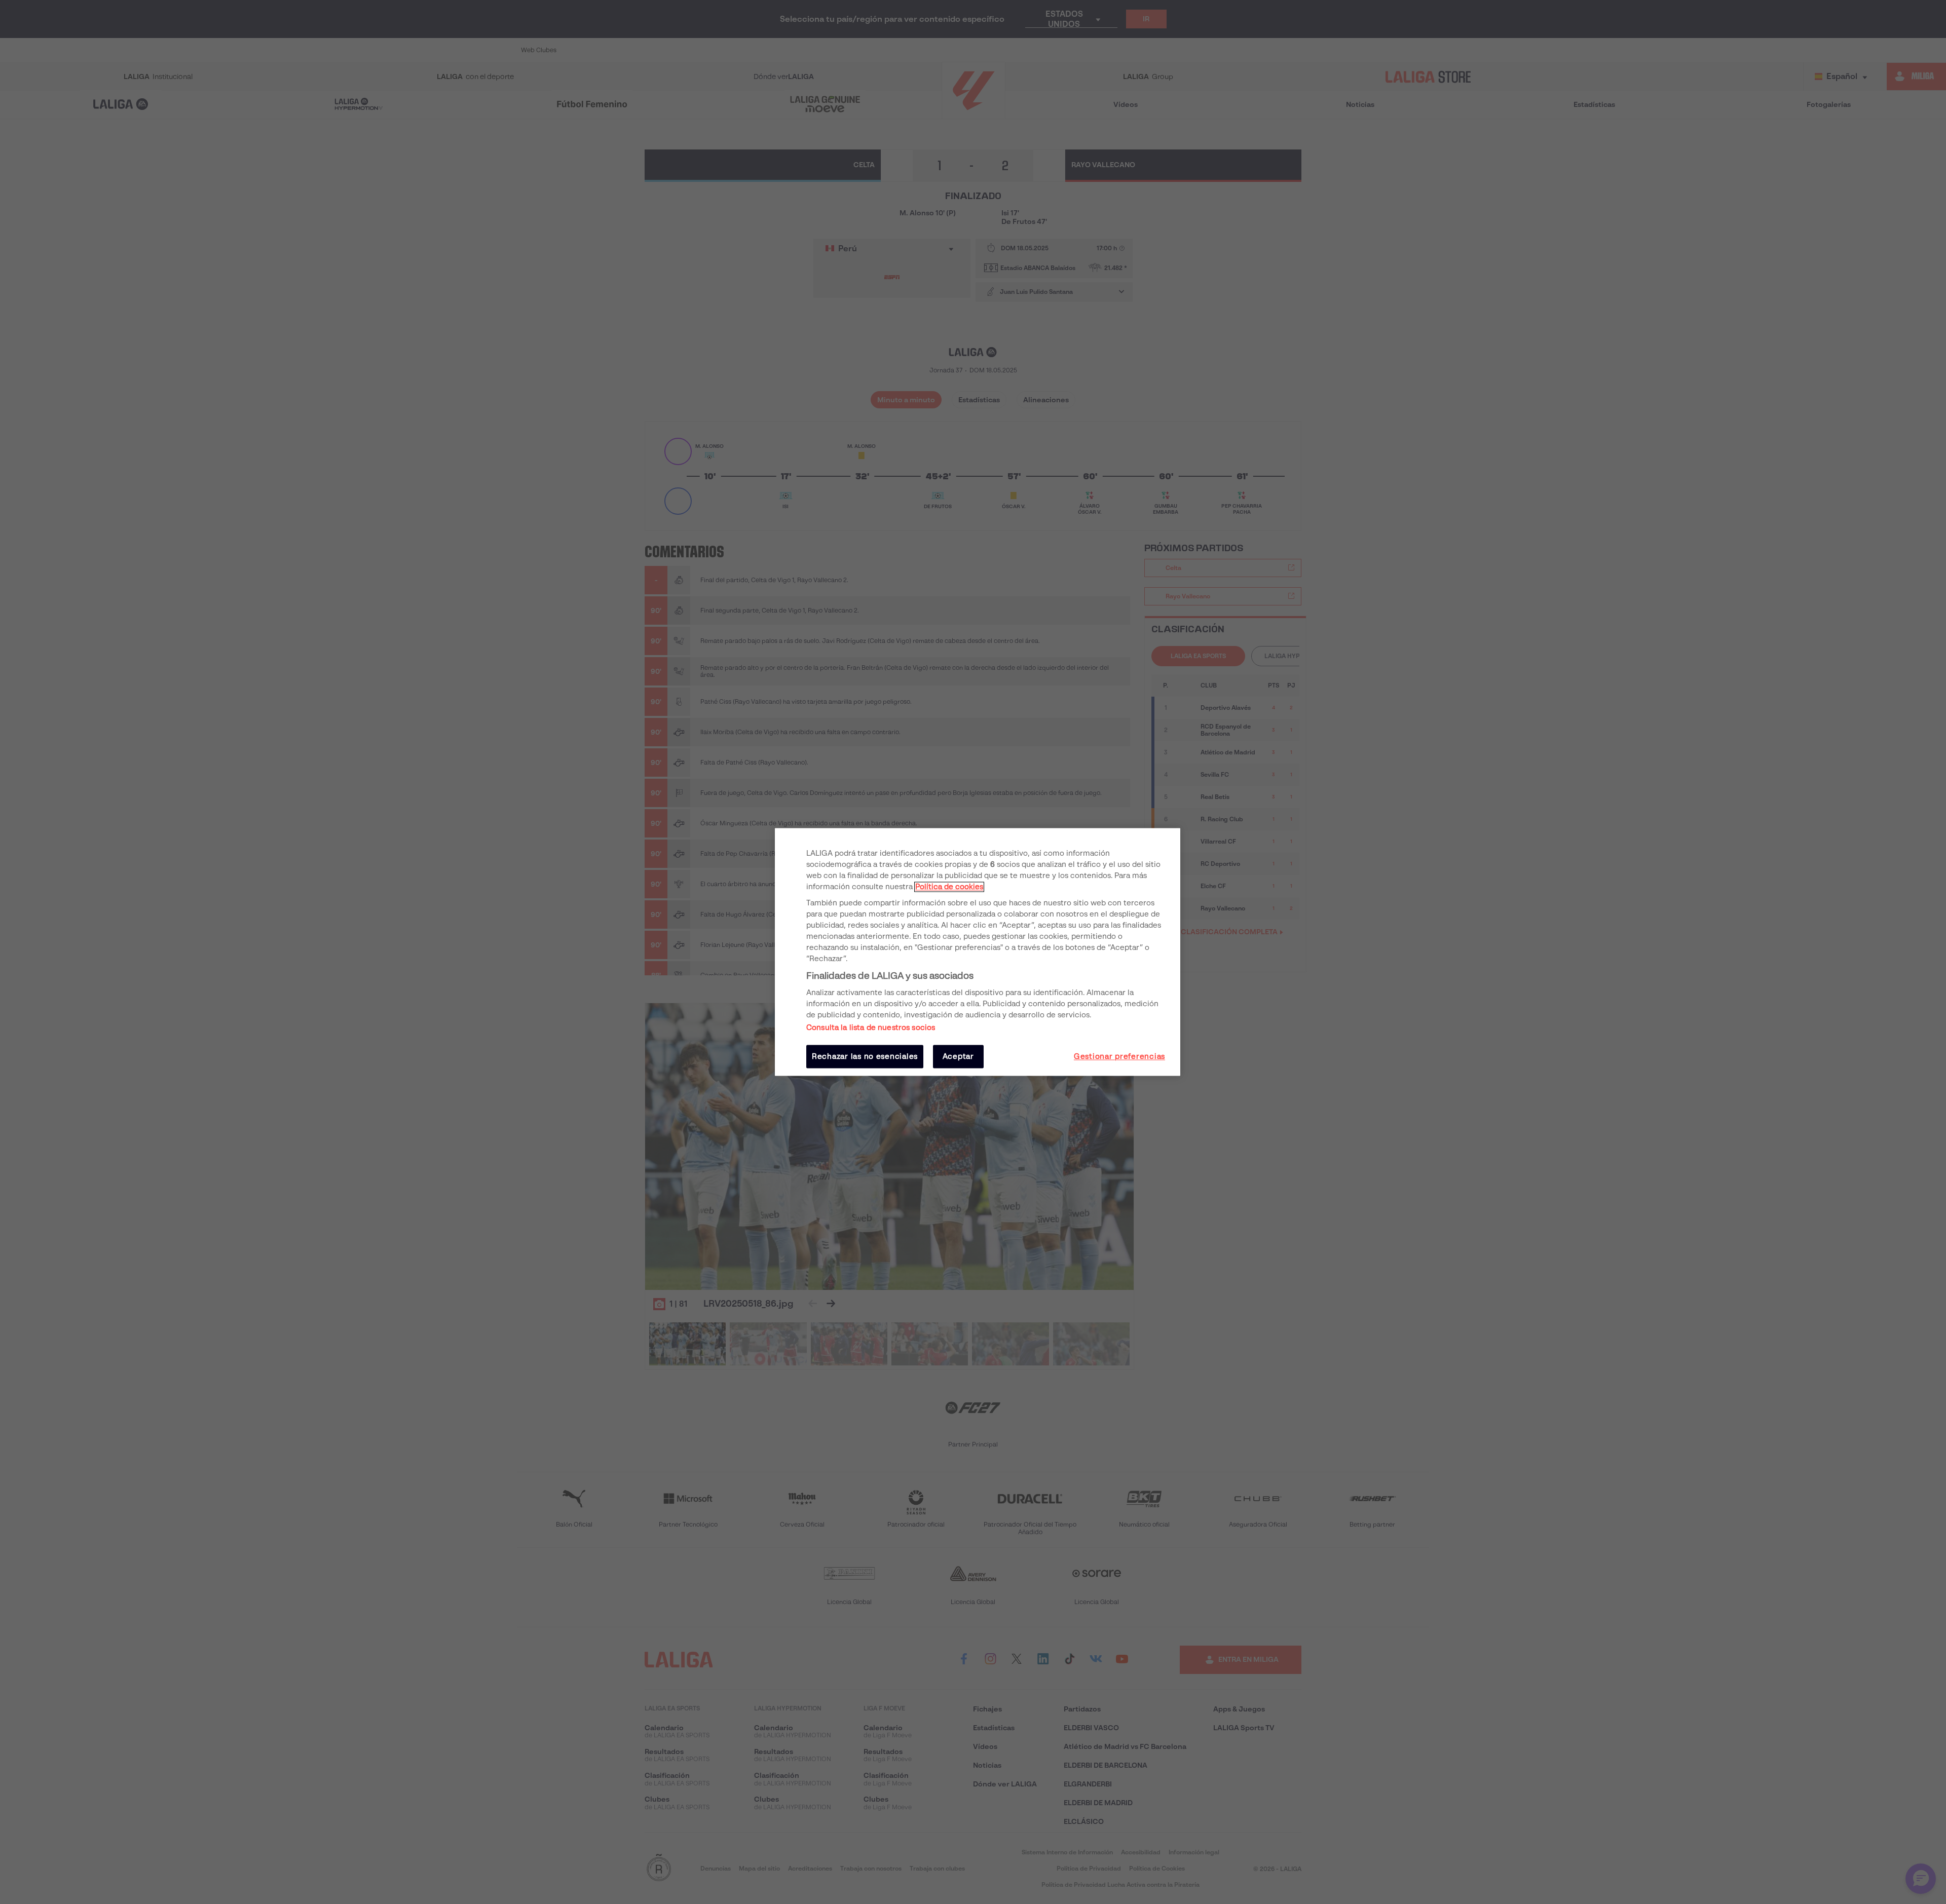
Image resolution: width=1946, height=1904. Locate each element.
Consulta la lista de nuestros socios (871, 1027)
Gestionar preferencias (1119, 1056)
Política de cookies (949, 887)
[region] (978, 952)
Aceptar (958, 1056)
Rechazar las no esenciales (865, 1056)
